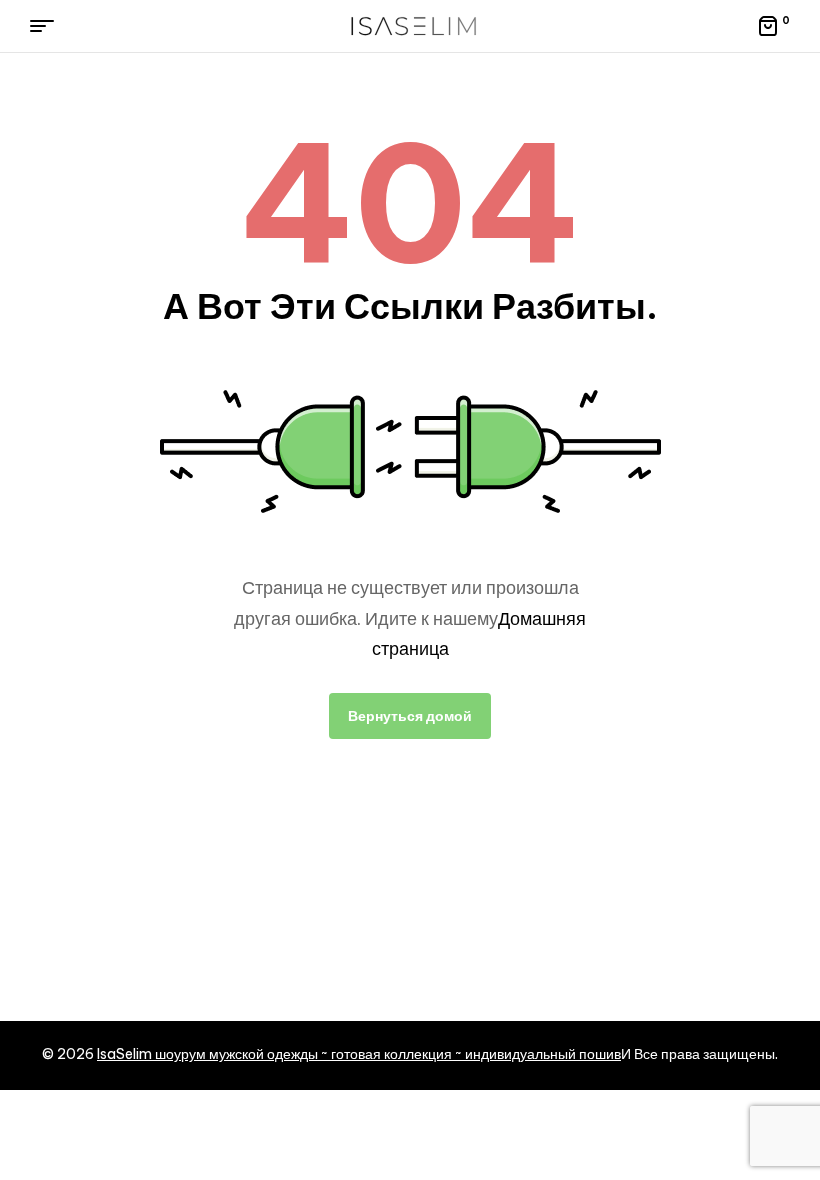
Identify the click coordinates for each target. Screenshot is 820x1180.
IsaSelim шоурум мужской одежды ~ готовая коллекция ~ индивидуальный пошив (359, 1054)
